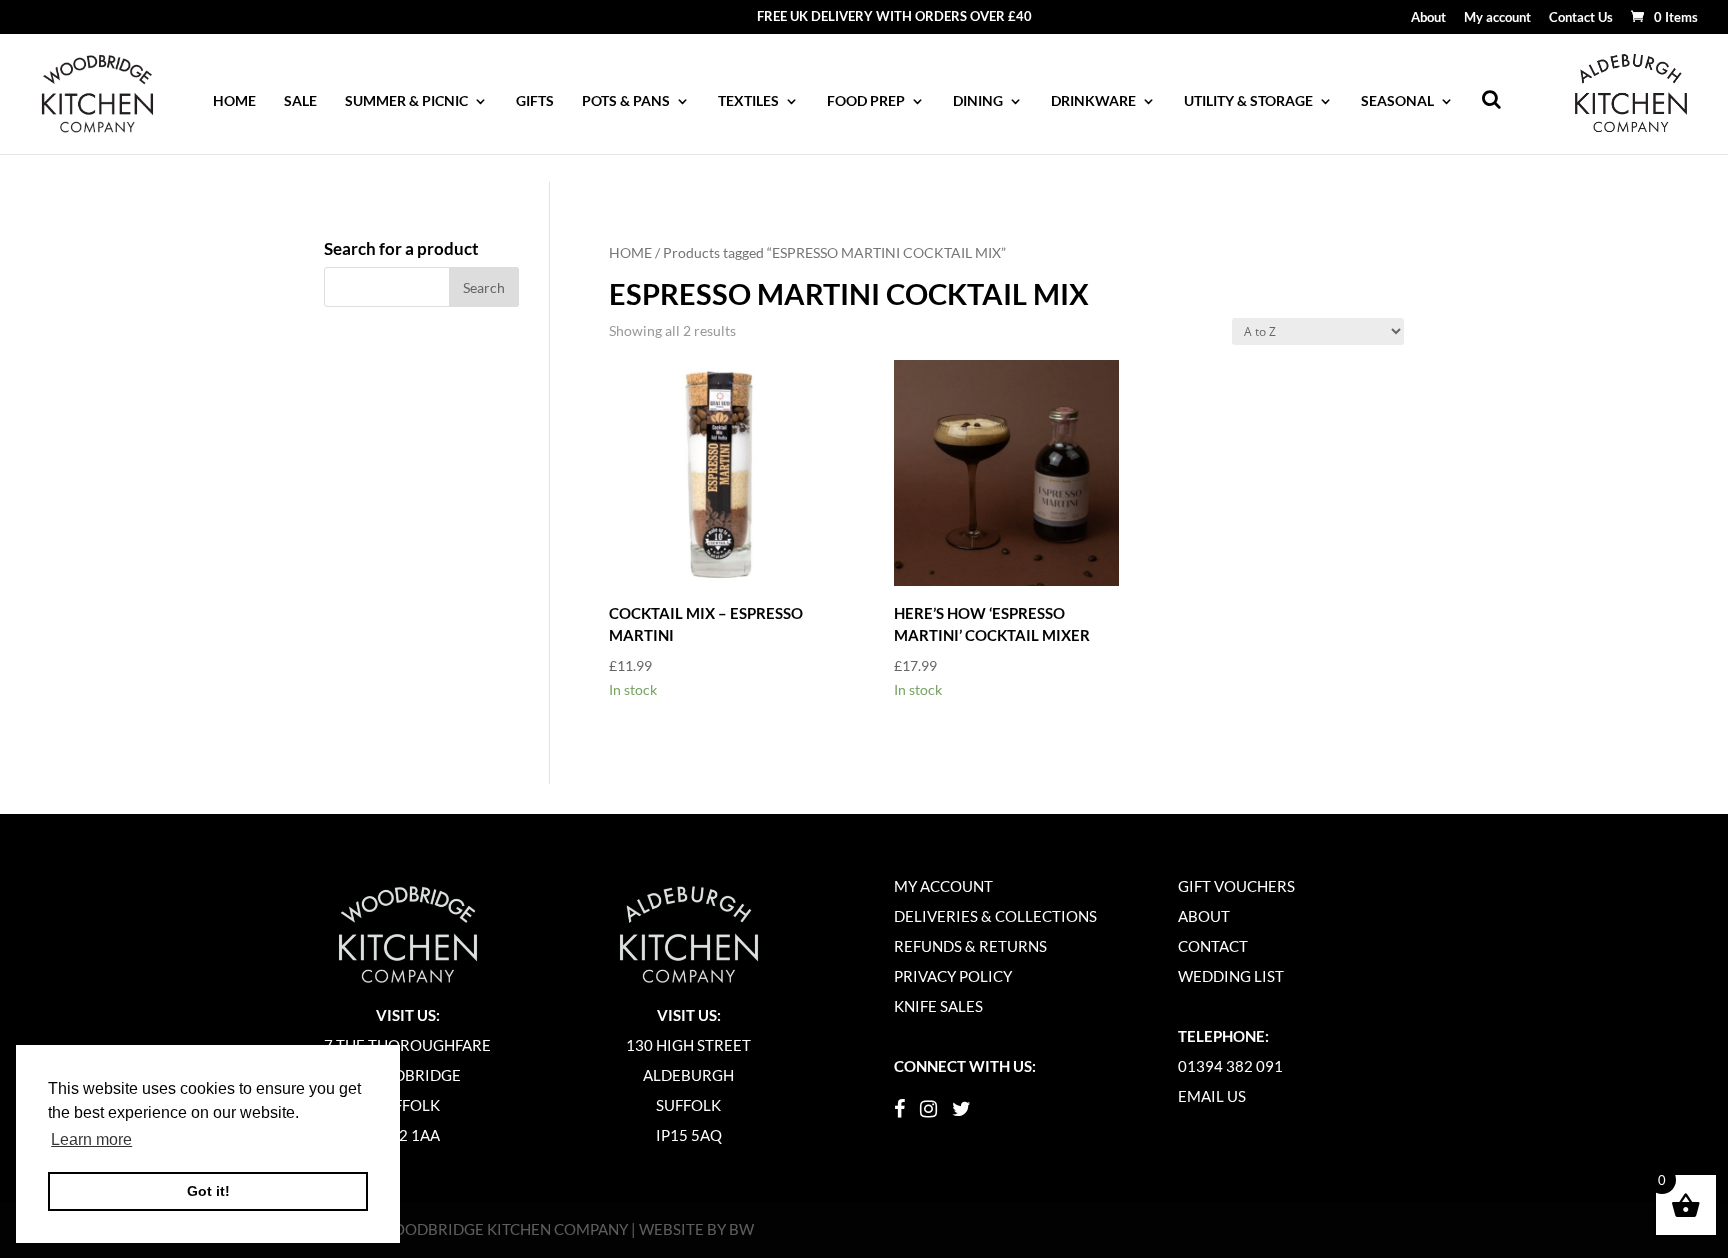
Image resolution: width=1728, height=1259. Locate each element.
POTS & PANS (626, 101)
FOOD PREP (866, 101)
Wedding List (1231, 976)
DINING (978, 101)
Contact (1213, 946)
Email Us (1212, 1096)
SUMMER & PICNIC (406, 101)
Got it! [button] (208, 1191)
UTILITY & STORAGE (1248, 101)
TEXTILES (748, 101)
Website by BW (696, 1229)
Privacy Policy (953, 976)
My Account (943, 886)
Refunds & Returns (970, 946)
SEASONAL (1397, 101)
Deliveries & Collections (995, 916)
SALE (300, 101)
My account (1497, 18)
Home (234, 101)
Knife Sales (938, 1006)
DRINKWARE (1093, 101)
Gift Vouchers (1236, 886)
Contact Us (1581, 18)
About (1428, 18)
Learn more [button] (91, 1139)
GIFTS (535, 101)
